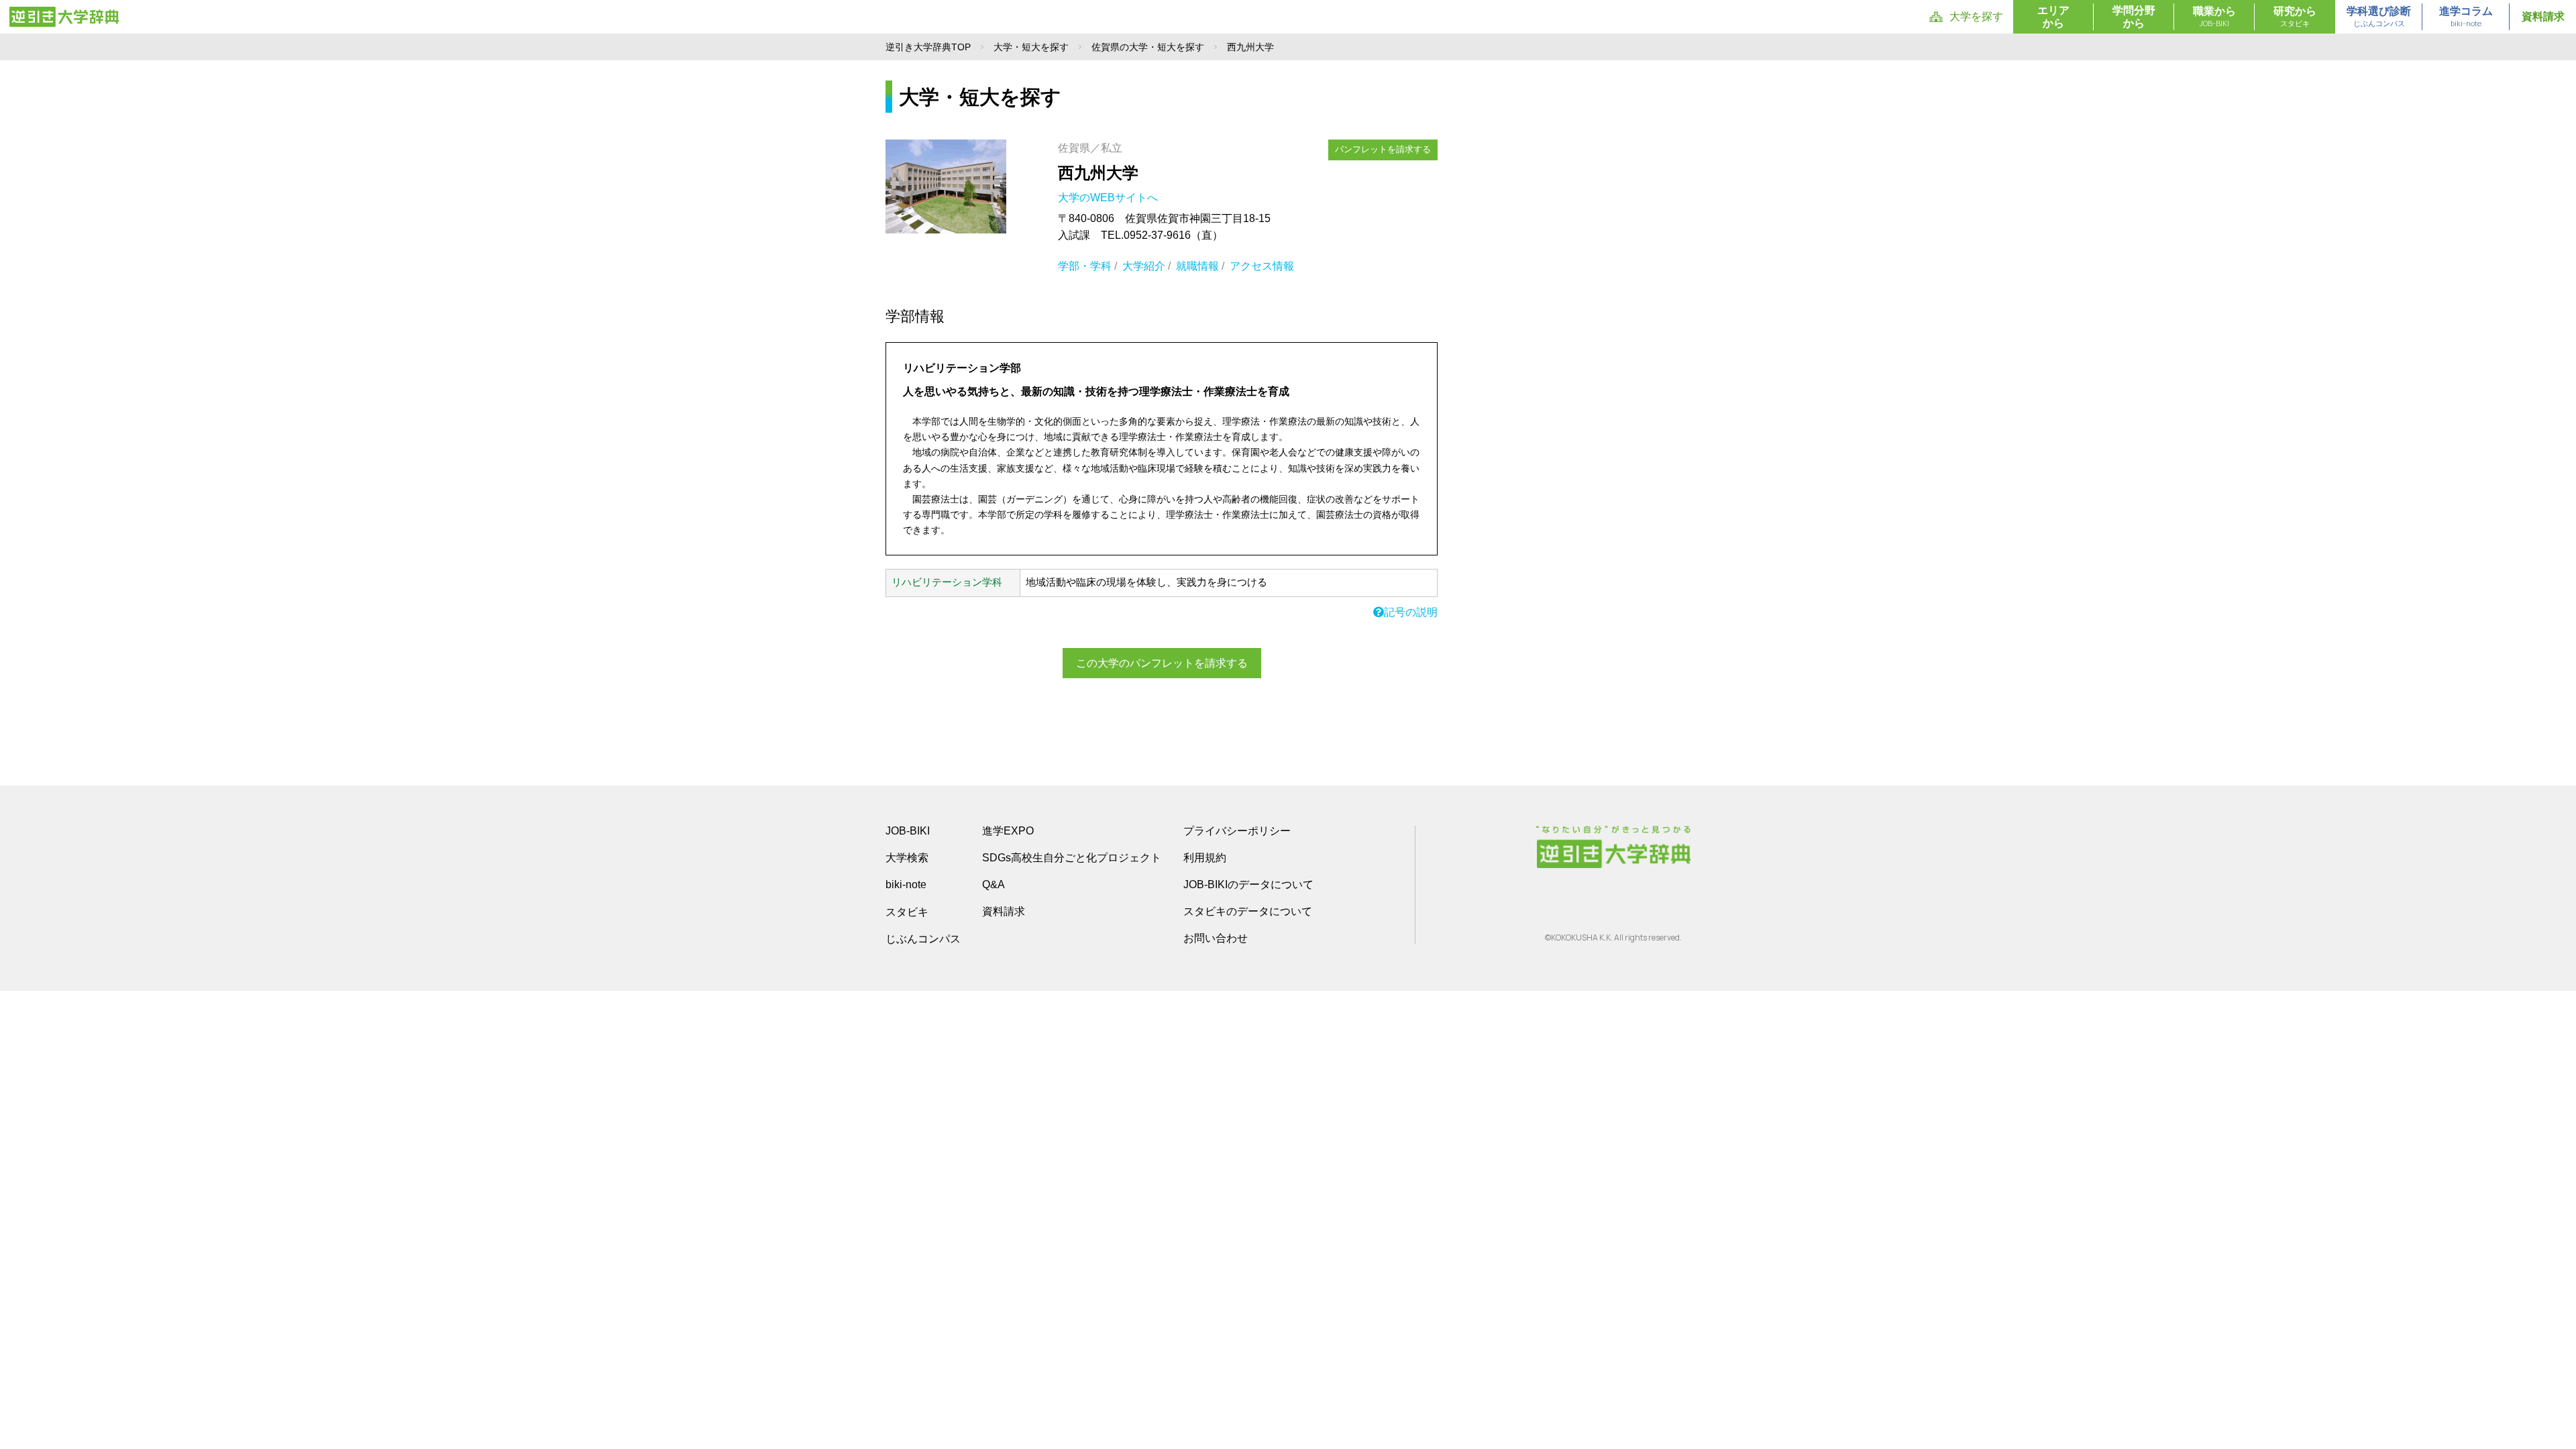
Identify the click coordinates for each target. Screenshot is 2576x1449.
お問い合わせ (1216, 938)
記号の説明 (1411, 612)
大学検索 (907, 858)
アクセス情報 (1262, 266)
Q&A (994, 884)
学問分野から (2134, 17)
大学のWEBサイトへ (1109, 198)
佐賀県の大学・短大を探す (1148, 47)
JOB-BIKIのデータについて (1248, 884)
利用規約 (1205, 858)
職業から (2214, 17)
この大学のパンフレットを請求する (1162, 663)
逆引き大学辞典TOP (928, 47)
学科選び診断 (2379, 17)
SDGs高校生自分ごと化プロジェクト (1072, 858)
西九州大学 (1098, 173)
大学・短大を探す (1031, 47)
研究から (2295, 17)
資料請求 (2543, 16)
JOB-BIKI (908, 831)
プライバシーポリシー (1237, 831)
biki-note (906, 884)
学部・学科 (1085, 266)
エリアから (2053, 17)
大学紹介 (1144, 266)
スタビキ (907, 912)
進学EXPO (1008, 831)
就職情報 (1197, 266)
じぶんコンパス (923, 938)
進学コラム (2466, 17)
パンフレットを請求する (1383, 149)
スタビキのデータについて (1248, 911)
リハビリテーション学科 (947, 582)
